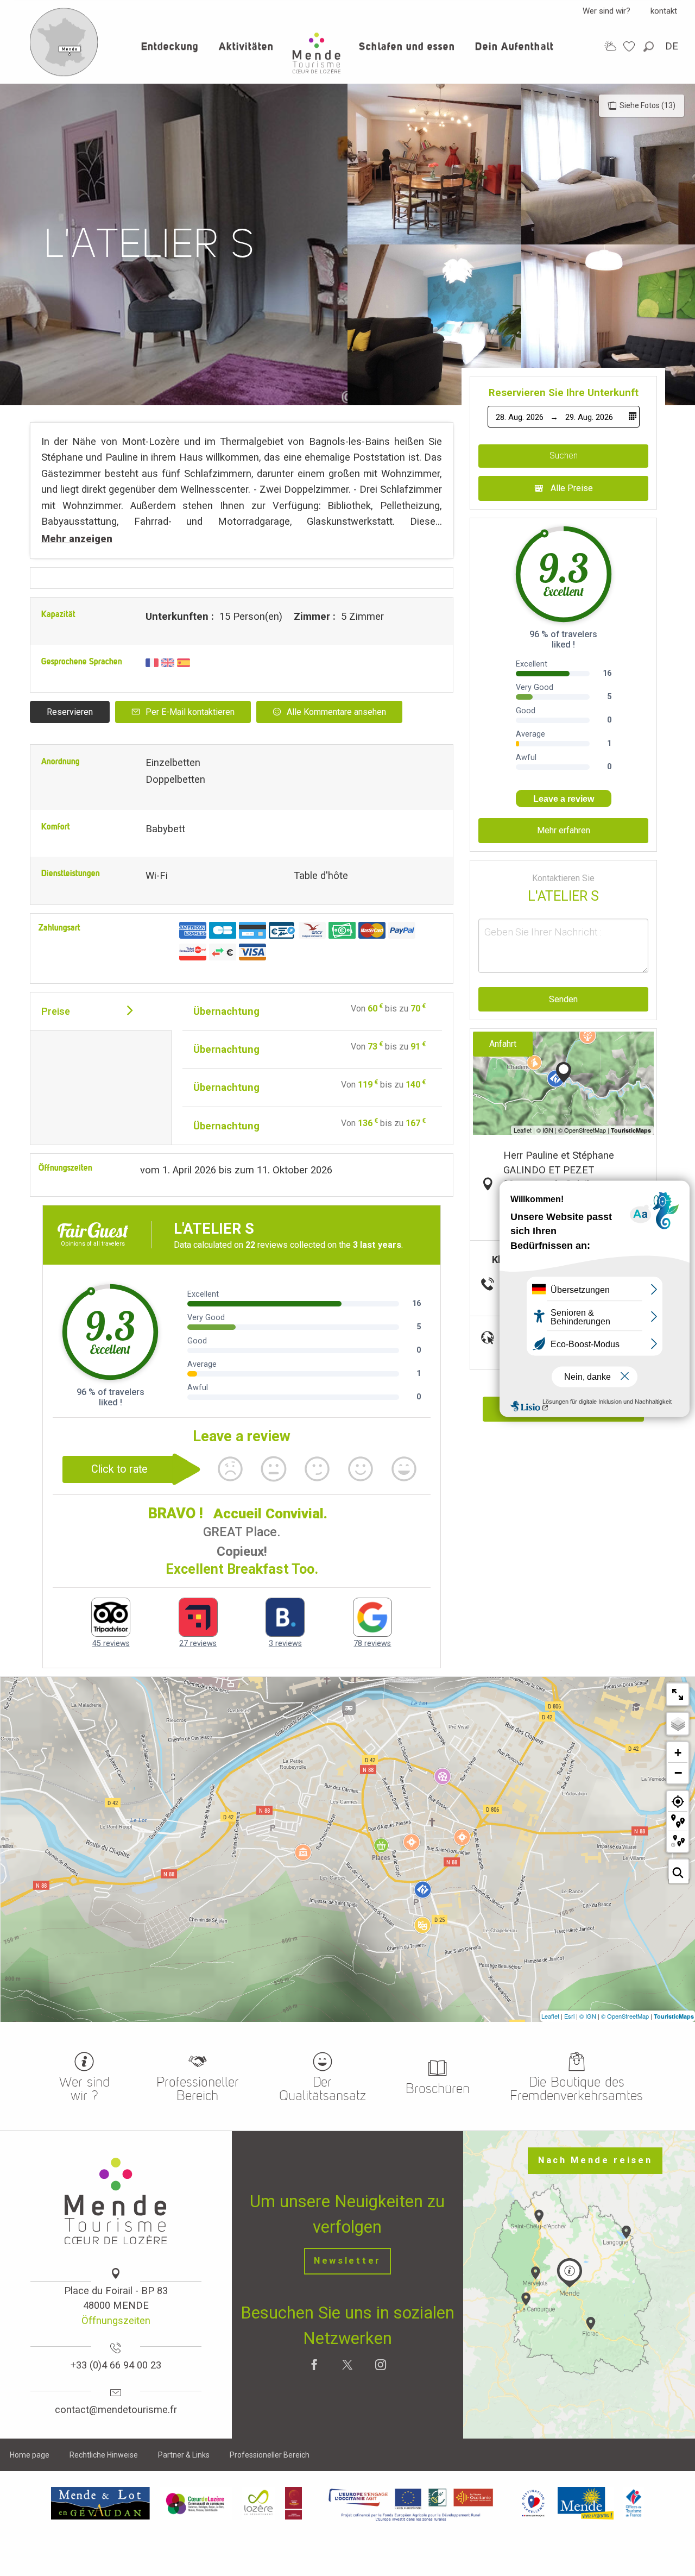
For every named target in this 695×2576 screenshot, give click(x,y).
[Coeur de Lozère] (196, 2503)
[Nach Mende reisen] (64, 74)
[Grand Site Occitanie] (294, 2503)
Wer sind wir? (606, 11)
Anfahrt (503, 1044)
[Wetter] (610, 46)
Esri (569, 2016)
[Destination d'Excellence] (533, 2503)
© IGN (588, 2016)
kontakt (664, 11)
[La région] (411, 2503)
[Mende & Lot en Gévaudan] (100, 2503)
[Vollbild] (678, 1694)
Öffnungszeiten (116, 2320)
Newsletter (347, 2261)
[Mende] (586, 2503)
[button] (649, 46)
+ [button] (678, 1753)
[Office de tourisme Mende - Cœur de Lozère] (317, 53)
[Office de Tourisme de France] (634, 2503)
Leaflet (550, 2016)
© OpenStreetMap (625, 2016)
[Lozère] (259, 2503)
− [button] (678, 1773)
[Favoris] (630, 46)
